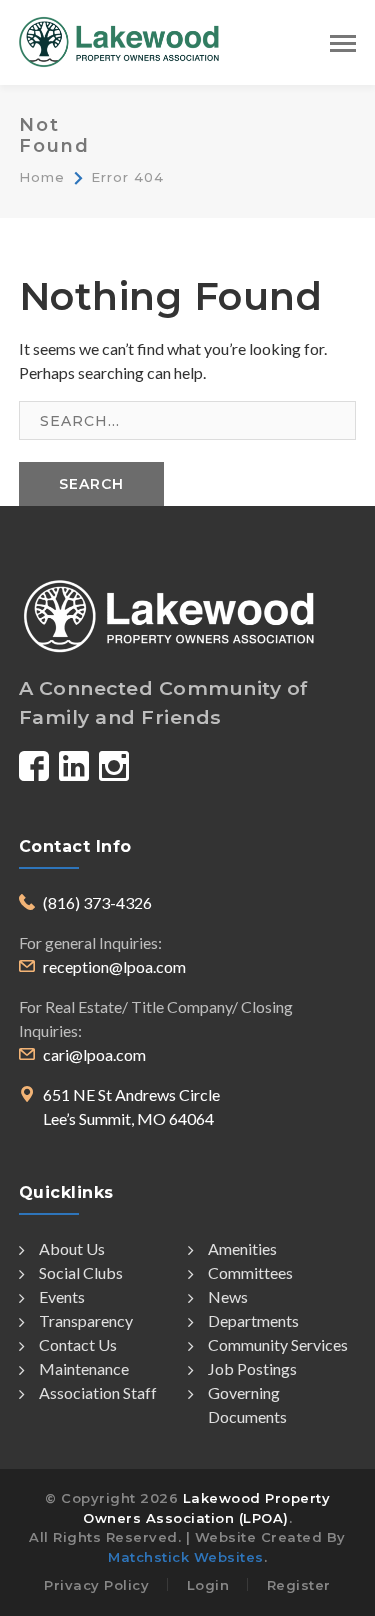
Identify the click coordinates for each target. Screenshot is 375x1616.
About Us (72, 1248)
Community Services (278, 1344)
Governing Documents (247, 1404)
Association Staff (98, 1392)
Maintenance (84, 1368)
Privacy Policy (96, 1585)
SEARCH (91, 484)
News (228, 1296)
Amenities (242, 1248)
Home (42, 177)
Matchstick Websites (186, 1557)
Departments (253, 1320)
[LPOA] (119, 39)
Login (208, 1585)
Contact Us (78, 1344)
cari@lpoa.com (94, 1054)
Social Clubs (81, 1272)
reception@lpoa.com (114, 966)
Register (299, 1585)
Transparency (86, 1320)
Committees (250, 1272)
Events (62, 1296)
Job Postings (252, 1368)
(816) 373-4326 (97, 902)
